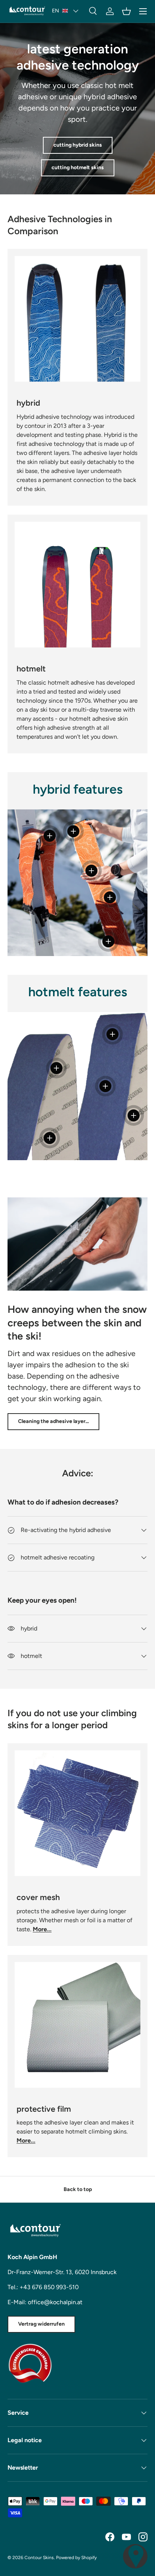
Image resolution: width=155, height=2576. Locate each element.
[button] (126, 11)
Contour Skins (39, 2558)
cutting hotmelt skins (78, 167)
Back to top (78, 2189)
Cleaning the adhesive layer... (53, 1421)
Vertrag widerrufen (41, 2324)
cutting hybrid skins (78, 145)
